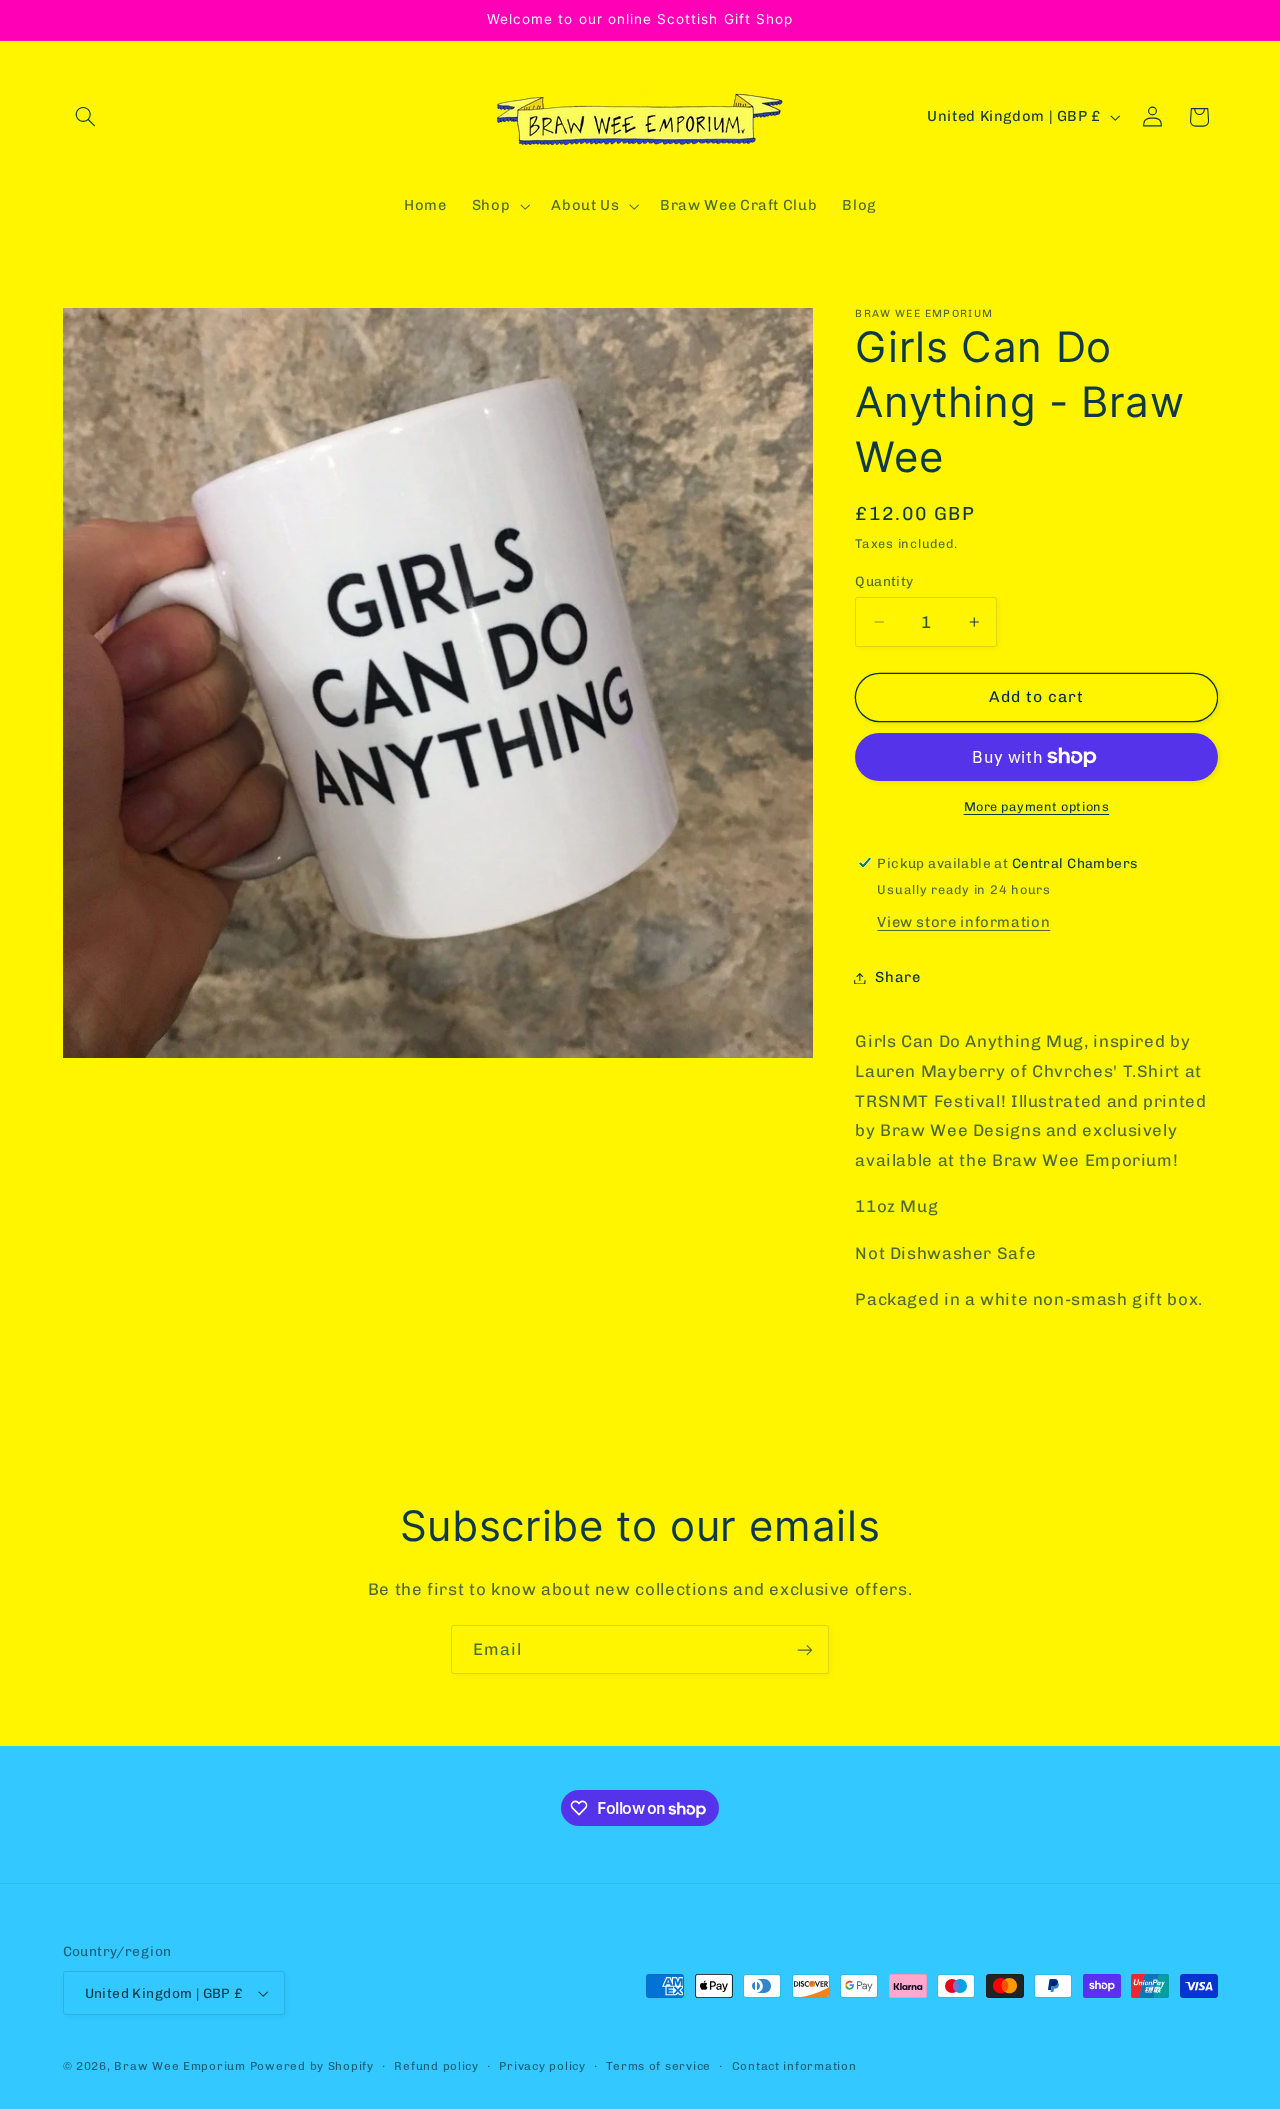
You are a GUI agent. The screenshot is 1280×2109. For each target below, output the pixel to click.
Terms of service (658, 2066)
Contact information (794, 2066)
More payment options (1037, 806)
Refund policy (436, 2066)
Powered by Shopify (312, 2066)
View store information (963, 922)
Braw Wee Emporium (181, 2066)
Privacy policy (542, 2066)
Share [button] (897, 977)
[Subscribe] (805, 1649)
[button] (86, 117)
